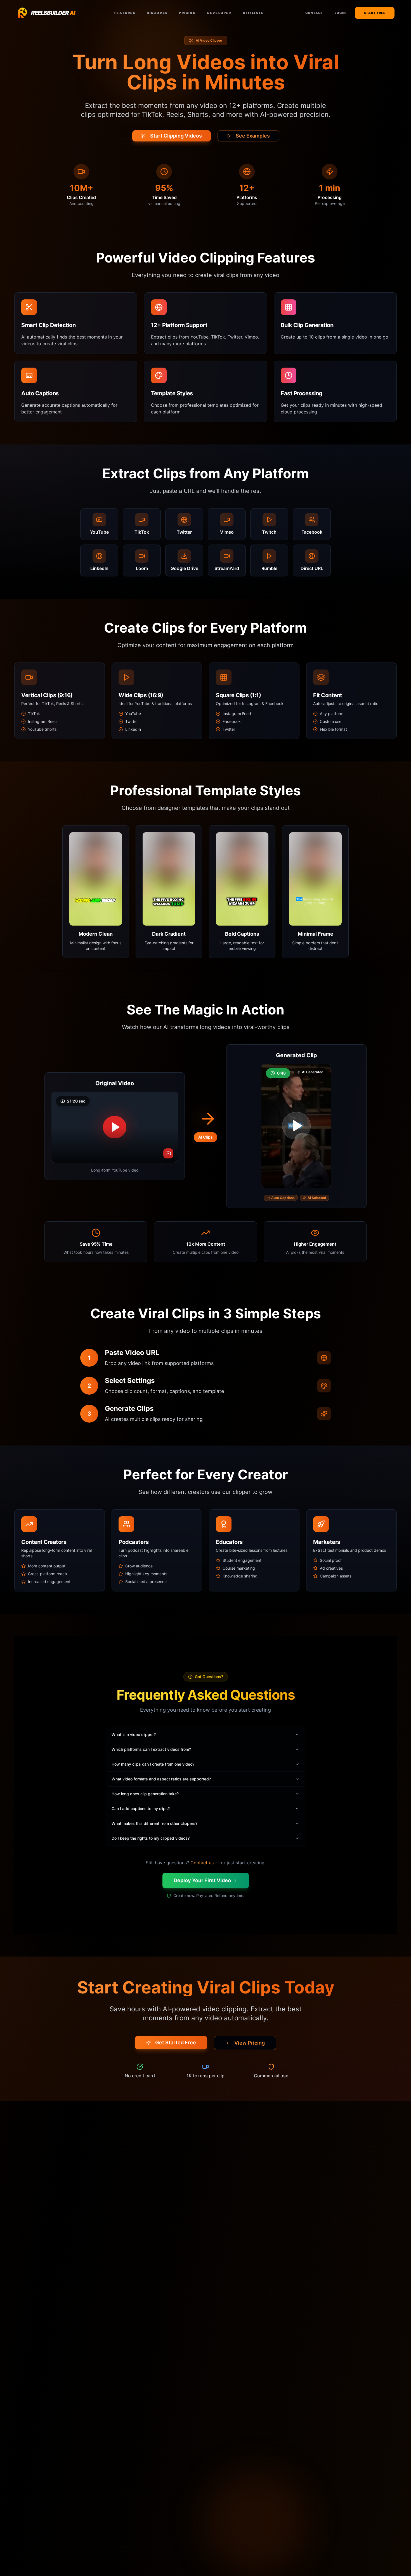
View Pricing (250, 2043)
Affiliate (253, 13)
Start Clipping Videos (176, 136)
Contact (314, 13)
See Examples (253, 136)
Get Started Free (176, 2042)
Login (340, 13)
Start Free (375, 13)
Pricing (187, 13)
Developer (219, 13)
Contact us (202, 1863)
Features (125, 13)
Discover (157, 13)
